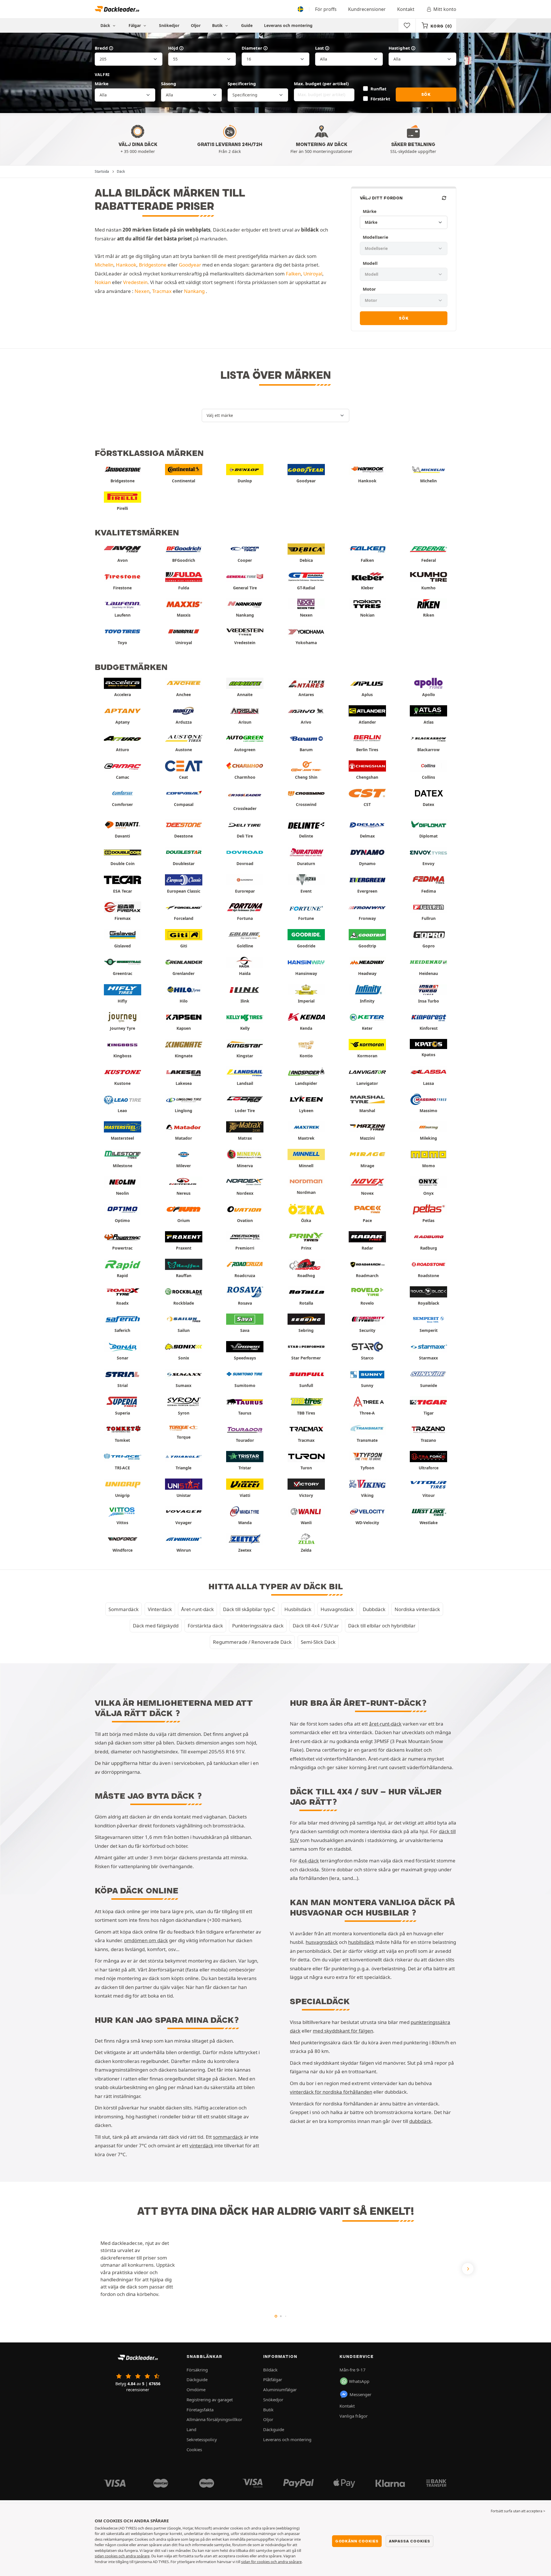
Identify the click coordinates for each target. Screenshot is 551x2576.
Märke (102, 83)
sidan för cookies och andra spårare (271, 2562)
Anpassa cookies (410, 2541)
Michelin (104, 265)
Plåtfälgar (273, 2379)
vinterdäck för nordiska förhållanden (331, 2092)
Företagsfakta (200, 2410)
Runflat (378, 89)
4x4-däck (309, 1861)
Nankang (194, 291)
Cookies (194, 2449)
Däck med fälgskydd (156, 1626)
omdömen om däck (146, 1940)
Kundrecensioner (367, 9)
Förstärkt (380, 99)
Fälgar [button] (135, 25)
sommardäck (228, 2137)
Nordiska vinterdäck (417, 1609)
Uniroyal (313, 274)
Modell (370, 263)
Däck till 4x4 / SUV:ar (316, 1626)
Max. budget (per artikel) (321, 83)
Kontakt (406, 9)
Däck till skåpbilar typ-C (249, 1609)
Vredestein (135, 282)
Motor (369, 289)
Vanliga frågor (354, 2416)
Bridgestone (153, 265)
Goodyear (190, 265)
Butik (218, 25)
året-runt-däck (385, 1724)
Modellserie (376, 237)
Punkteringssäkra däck (258, 1626)
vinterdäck (201, 2145)
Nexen (142, 291)
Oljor (196, 25)
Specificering (242, 83)
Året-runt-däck (197, 1609)
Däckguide (197, 2379)
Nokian (103, 282)
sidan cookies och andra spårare (122, 2556)
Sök (426, 94)
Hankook (126, 265)
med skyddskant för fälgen (343, 2031)
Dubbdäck (374, 1609)
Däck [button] (106, 25)
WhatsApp (359, 2381)
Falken (293, 274)
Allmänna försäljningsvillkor (214, 2419)
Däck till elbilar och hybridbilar (382, 1626)
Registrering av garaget (210, 2400)
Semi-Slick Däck (318, 1642)
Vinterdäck (160, 1609)
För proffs (326, 9)
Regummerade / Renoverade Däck (252, 1642)
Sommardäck (124, 1609)
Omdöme (196, 2389)
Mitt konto (445, 9)
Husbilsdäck (298, 1609)
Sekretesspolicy (202, 2439)
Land (191, 2429)
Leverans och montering (288, 25)
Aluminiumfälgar (280, 2389)
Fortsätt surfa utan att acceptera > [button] (518, 2511)
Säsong (169, 83)
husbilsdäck (361, 1942)
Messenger (360, 2394)
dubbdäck (420, 2121)
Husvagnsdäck (337, 1609)
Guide (247, 25)
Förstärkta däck (205, 1626)
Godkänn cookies (357, 2541)
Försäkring (197, 2370)
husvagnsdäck (322, 1942)
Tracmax (162, 291)
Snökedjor (169, 25)
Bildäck (270, 2370)
